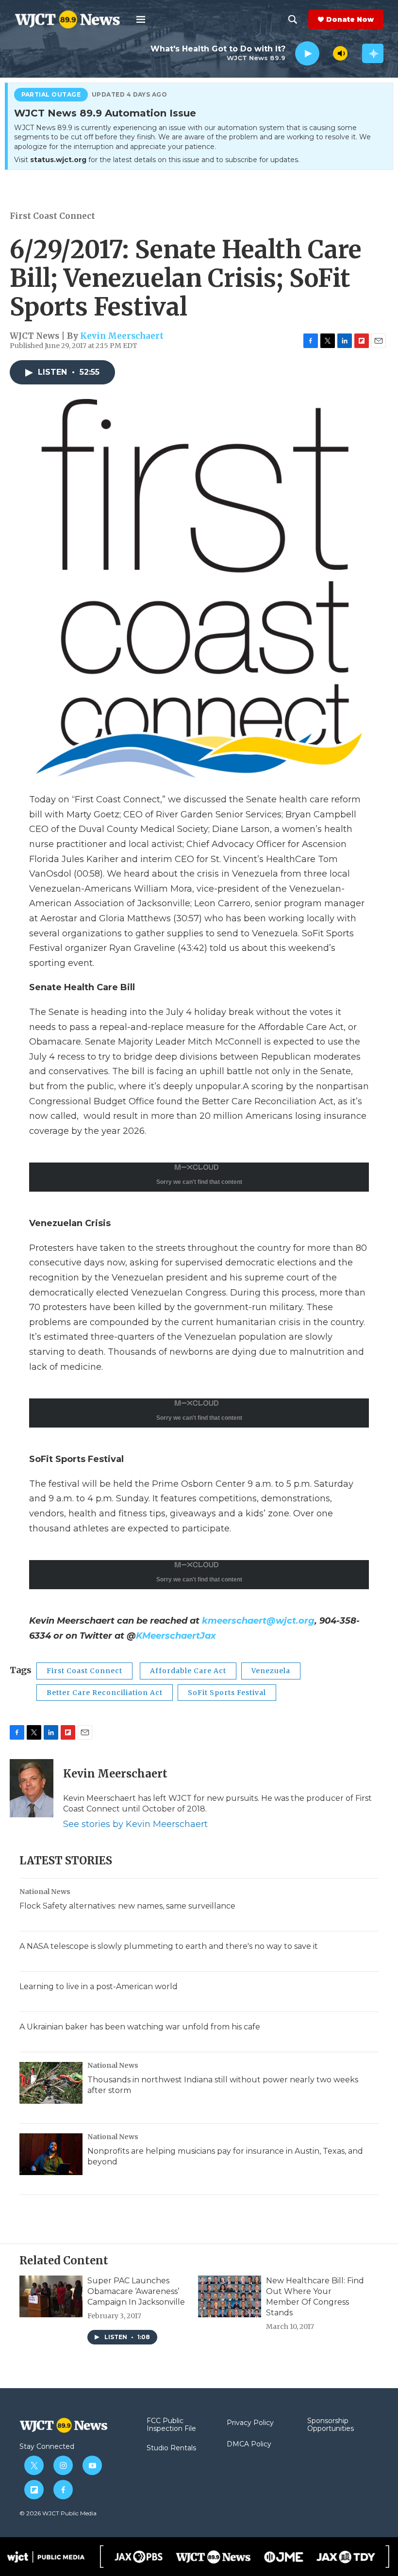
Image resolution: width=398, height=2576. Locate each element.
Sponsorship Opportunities (331, 2425)
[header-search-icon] (293, 19)
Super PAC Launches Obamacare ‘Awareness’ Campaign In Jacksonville (136, 2291)
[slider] (326, 53)
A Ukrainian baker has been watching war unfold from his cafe (140, 2027)
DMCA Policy (249, 2444)
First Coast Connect (52, 216)
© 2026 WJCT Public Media (58, 2513)
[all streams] (373, 53)
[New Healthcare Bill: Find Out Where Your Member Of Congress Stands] (230, 2296)
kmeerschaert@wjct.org (258, 1621)
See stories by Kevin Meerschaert (135, 1824)
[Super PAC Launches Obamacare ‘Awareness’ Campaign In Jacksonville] (51, 2296)
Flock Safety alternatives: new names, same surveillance (127, 1906)
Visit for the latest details (157, 160)
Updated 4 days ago (130, 95)
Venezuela (271, 1671)
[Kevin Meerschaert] (32, 1788)
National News (45, 1892)
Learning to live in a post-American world (99, 1986)
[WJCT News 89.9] (213, 2557)
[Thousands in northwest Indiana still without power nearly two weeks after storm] (51, 2083)
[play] (307, 54)
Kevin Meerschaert (122, 336)
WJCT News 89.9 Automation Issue (105, 114)
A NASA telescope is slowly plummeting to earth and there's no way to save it (169, 1946)
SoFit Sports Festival (227, 1693)
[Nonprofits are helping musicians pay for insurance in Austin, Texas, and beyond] (51, 2154)
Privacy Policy (250, 2423)
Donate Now (350, 19)
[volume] (340, 53)
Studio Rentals (171, 2448)
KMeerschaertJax (176, 1636)
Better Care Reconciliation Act (105, 1693)
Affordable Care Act (188, 1671)
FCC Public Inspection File (171, 2425)
